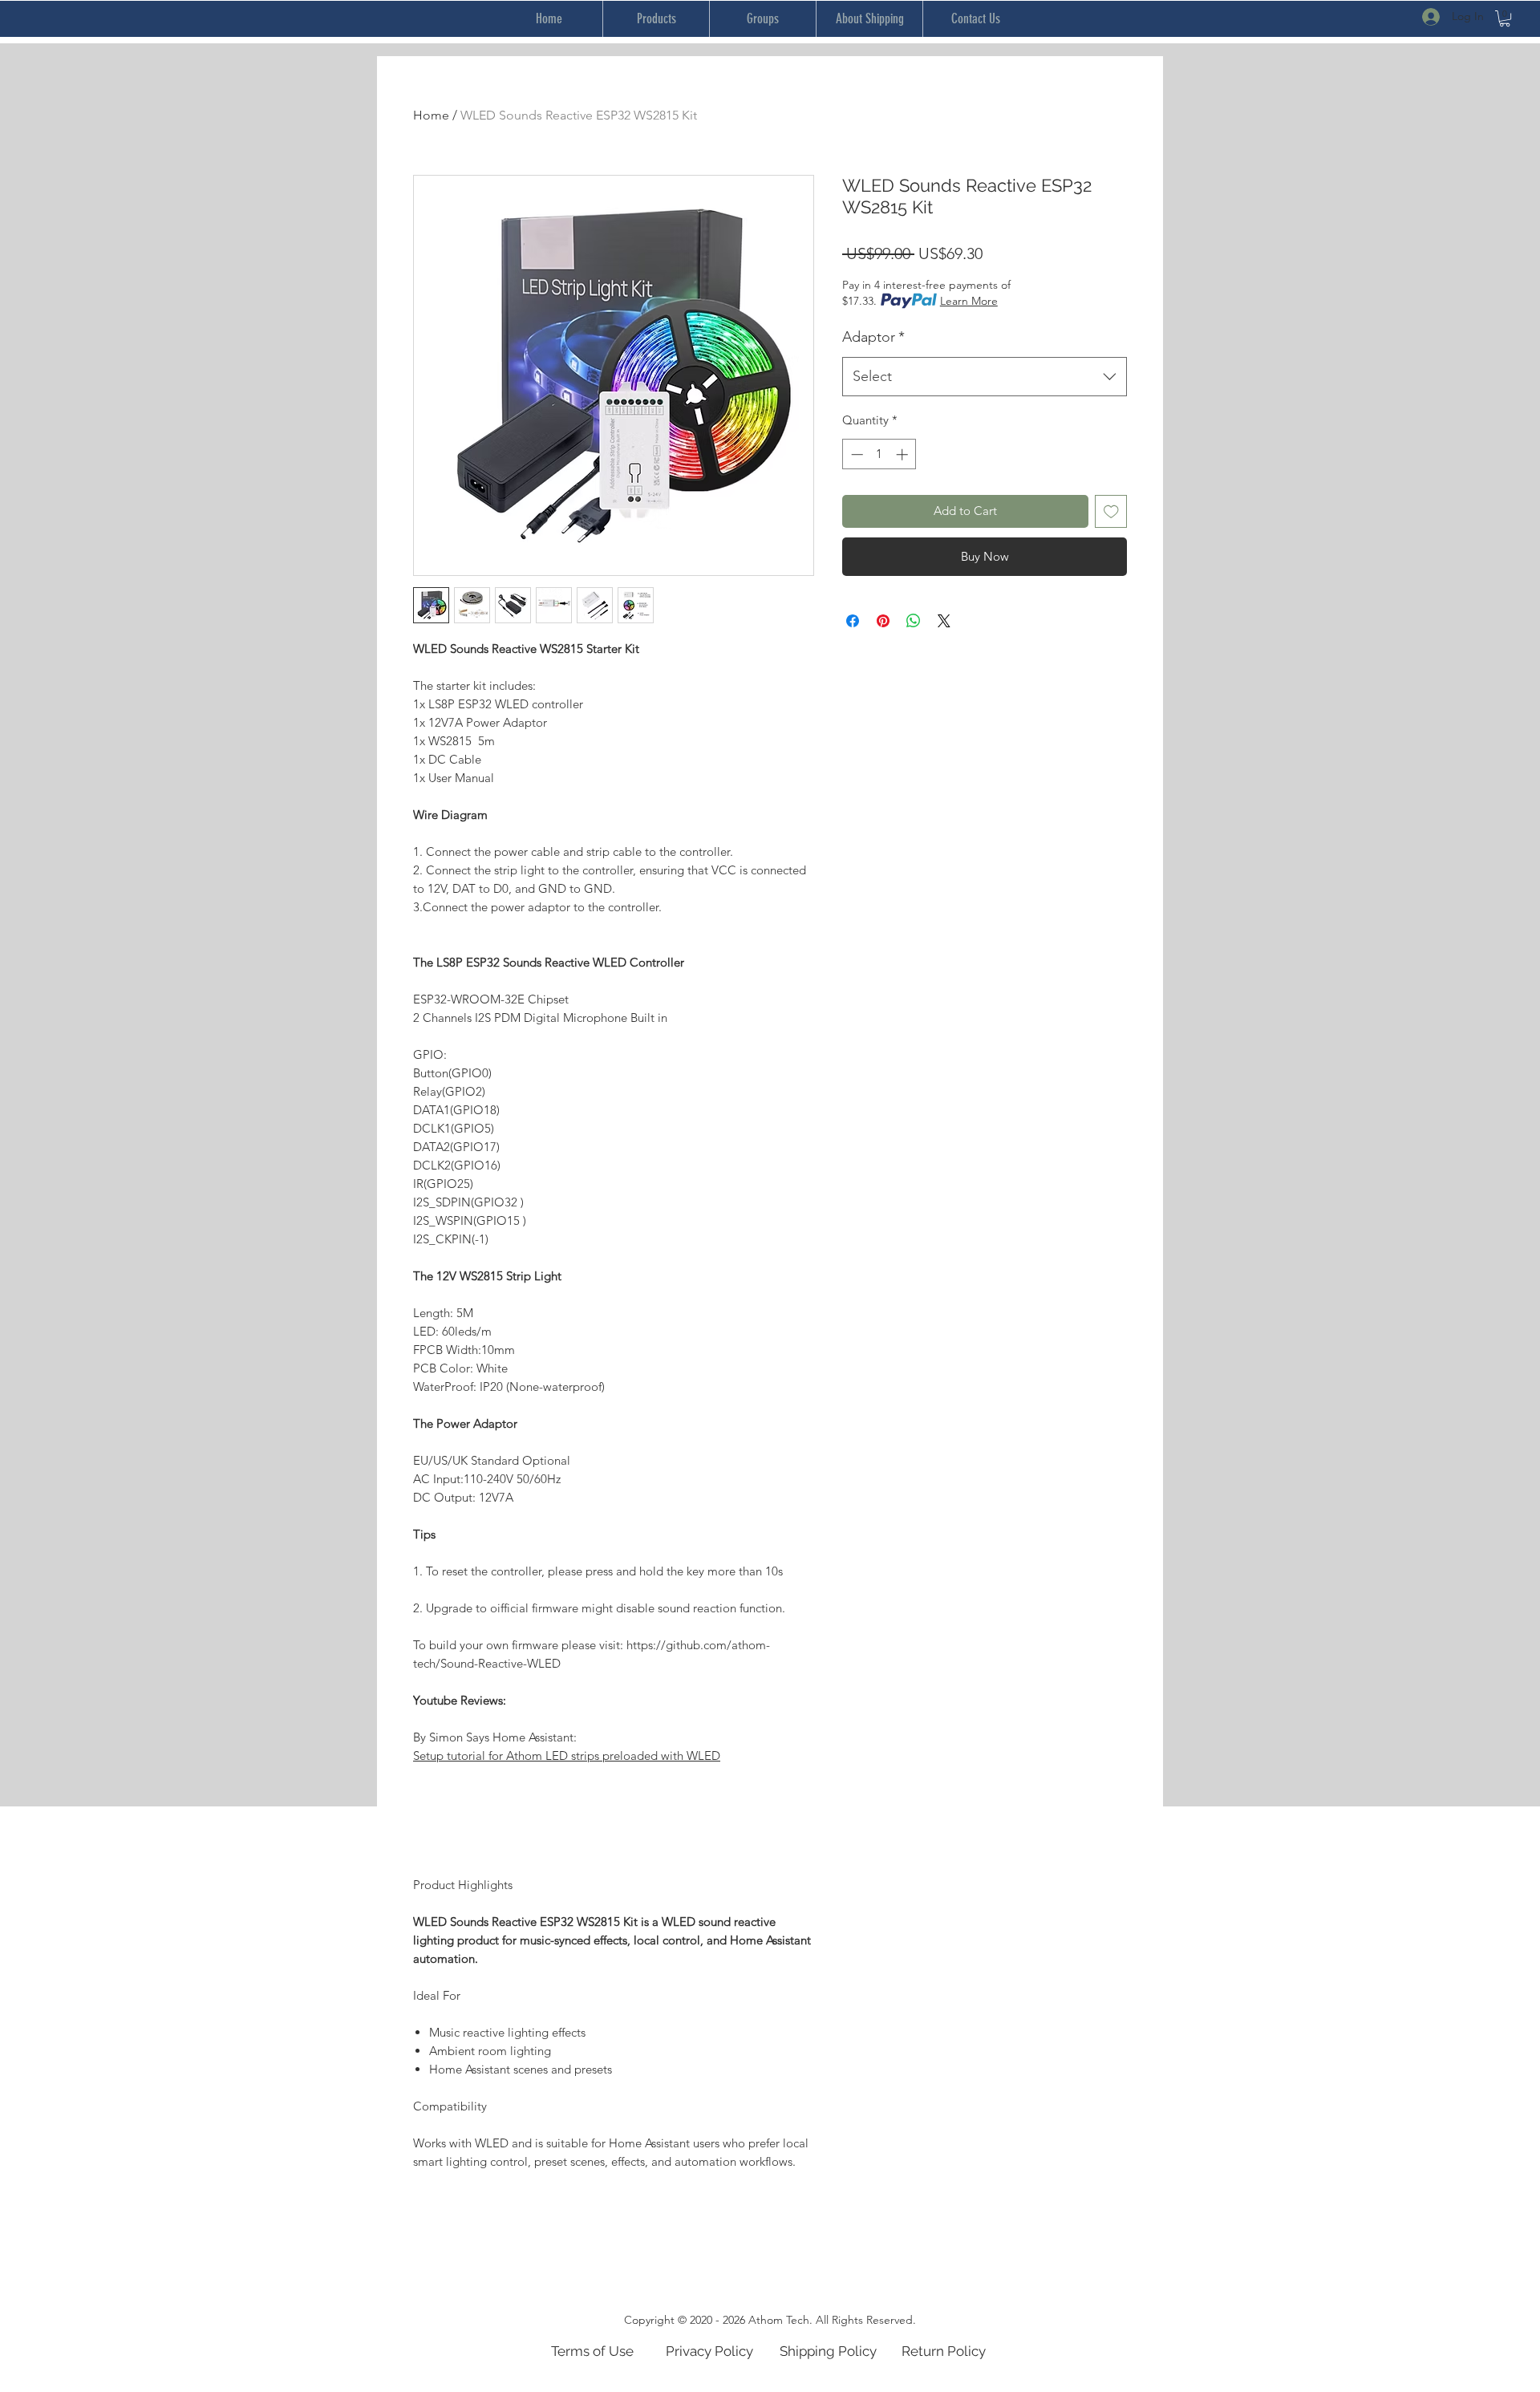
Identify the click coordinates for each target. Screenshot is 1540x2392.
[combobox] (985, 377)
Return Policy (944, 2351)
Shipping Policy (828, 2351)
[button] (1505, 18)
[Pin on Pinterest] (883, 621)
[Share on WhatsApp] (914, 621)
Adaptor (873, 337)
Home (431, 115)
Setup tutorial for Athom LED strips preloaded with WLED (567, 1755)
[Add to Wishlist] (1111, 511)
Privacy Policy (709, 2351)
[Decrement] (855, 454)
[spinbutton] (879, 454)
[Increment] (904, 454)
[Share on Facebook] (853, 621)
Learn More (969, 301)
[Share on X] (944, 621)
